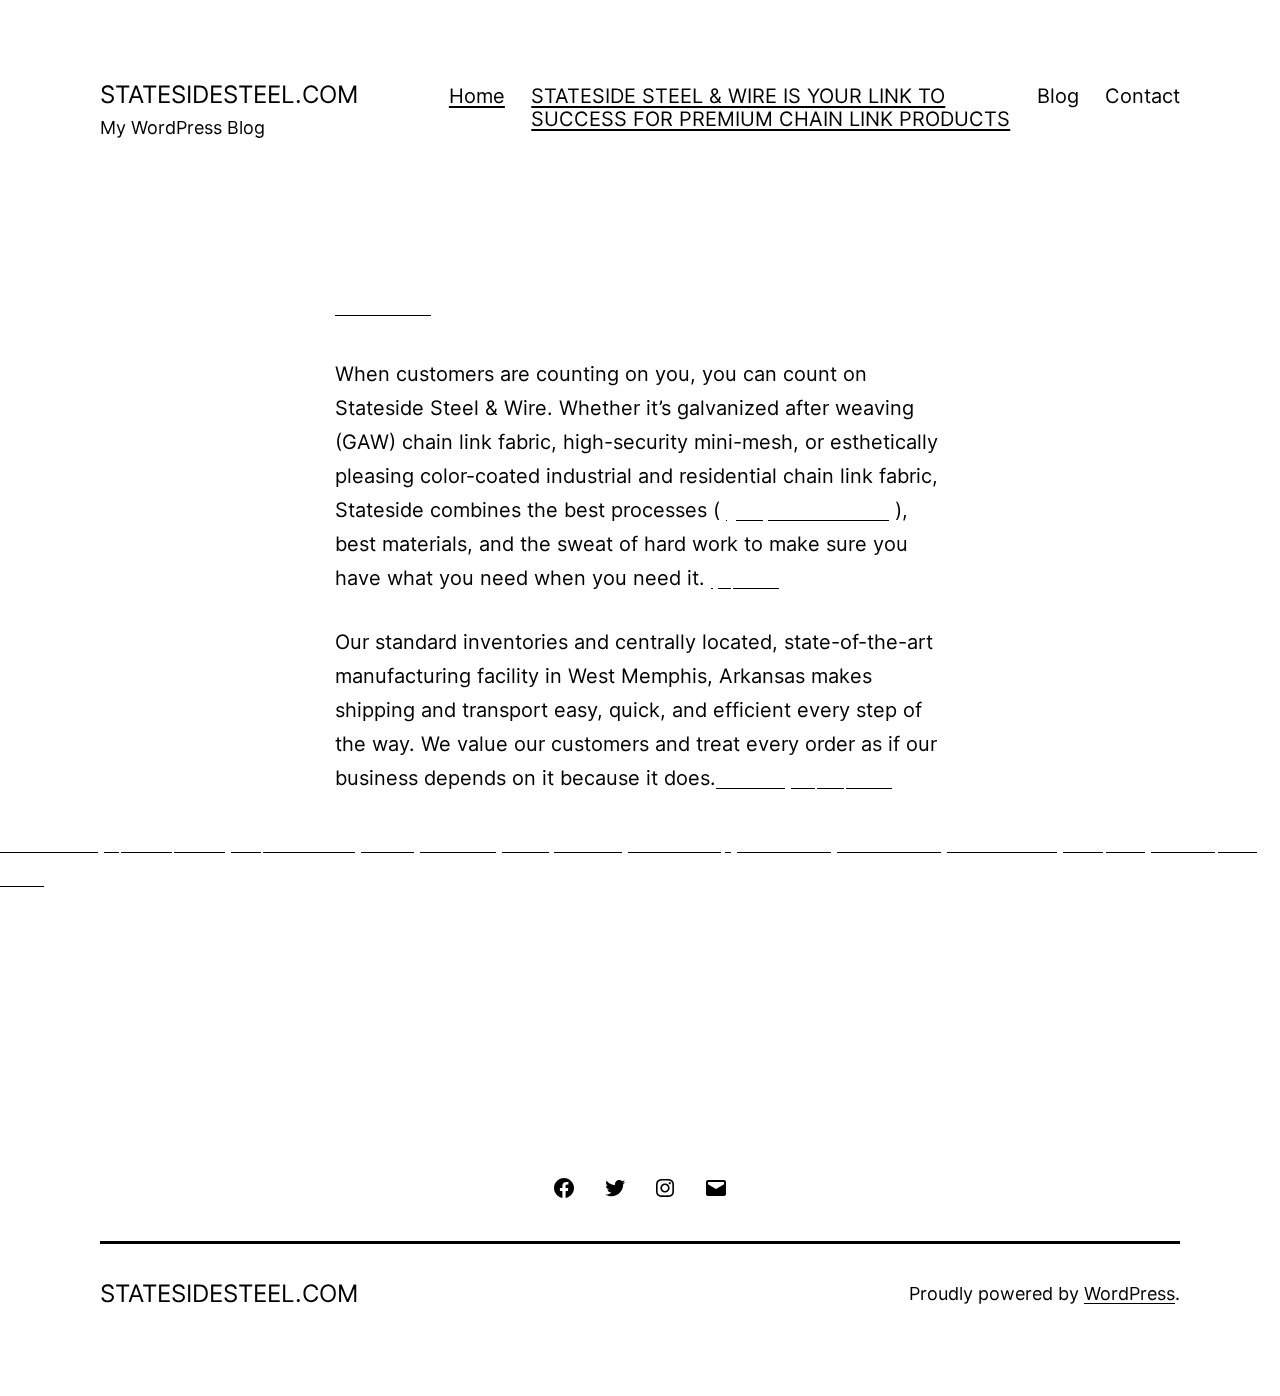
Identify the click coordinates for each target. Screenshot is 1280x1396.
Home (477, 96)
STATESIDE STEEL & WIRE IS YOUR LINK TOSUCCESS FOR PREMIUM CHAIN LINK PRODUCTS (770, 107)
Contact (1142, 96)
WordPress (1129, 1293)
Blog (1058, 96)
